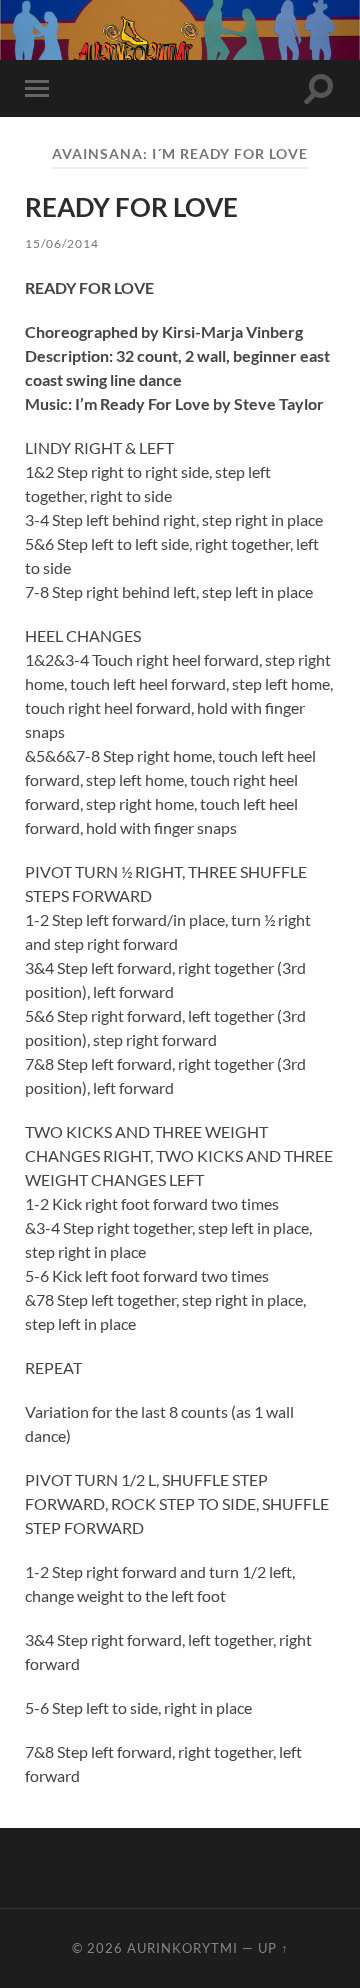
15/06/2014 (62, 243)
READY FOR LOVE (131, 207)
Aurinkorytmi (182, 1948)
